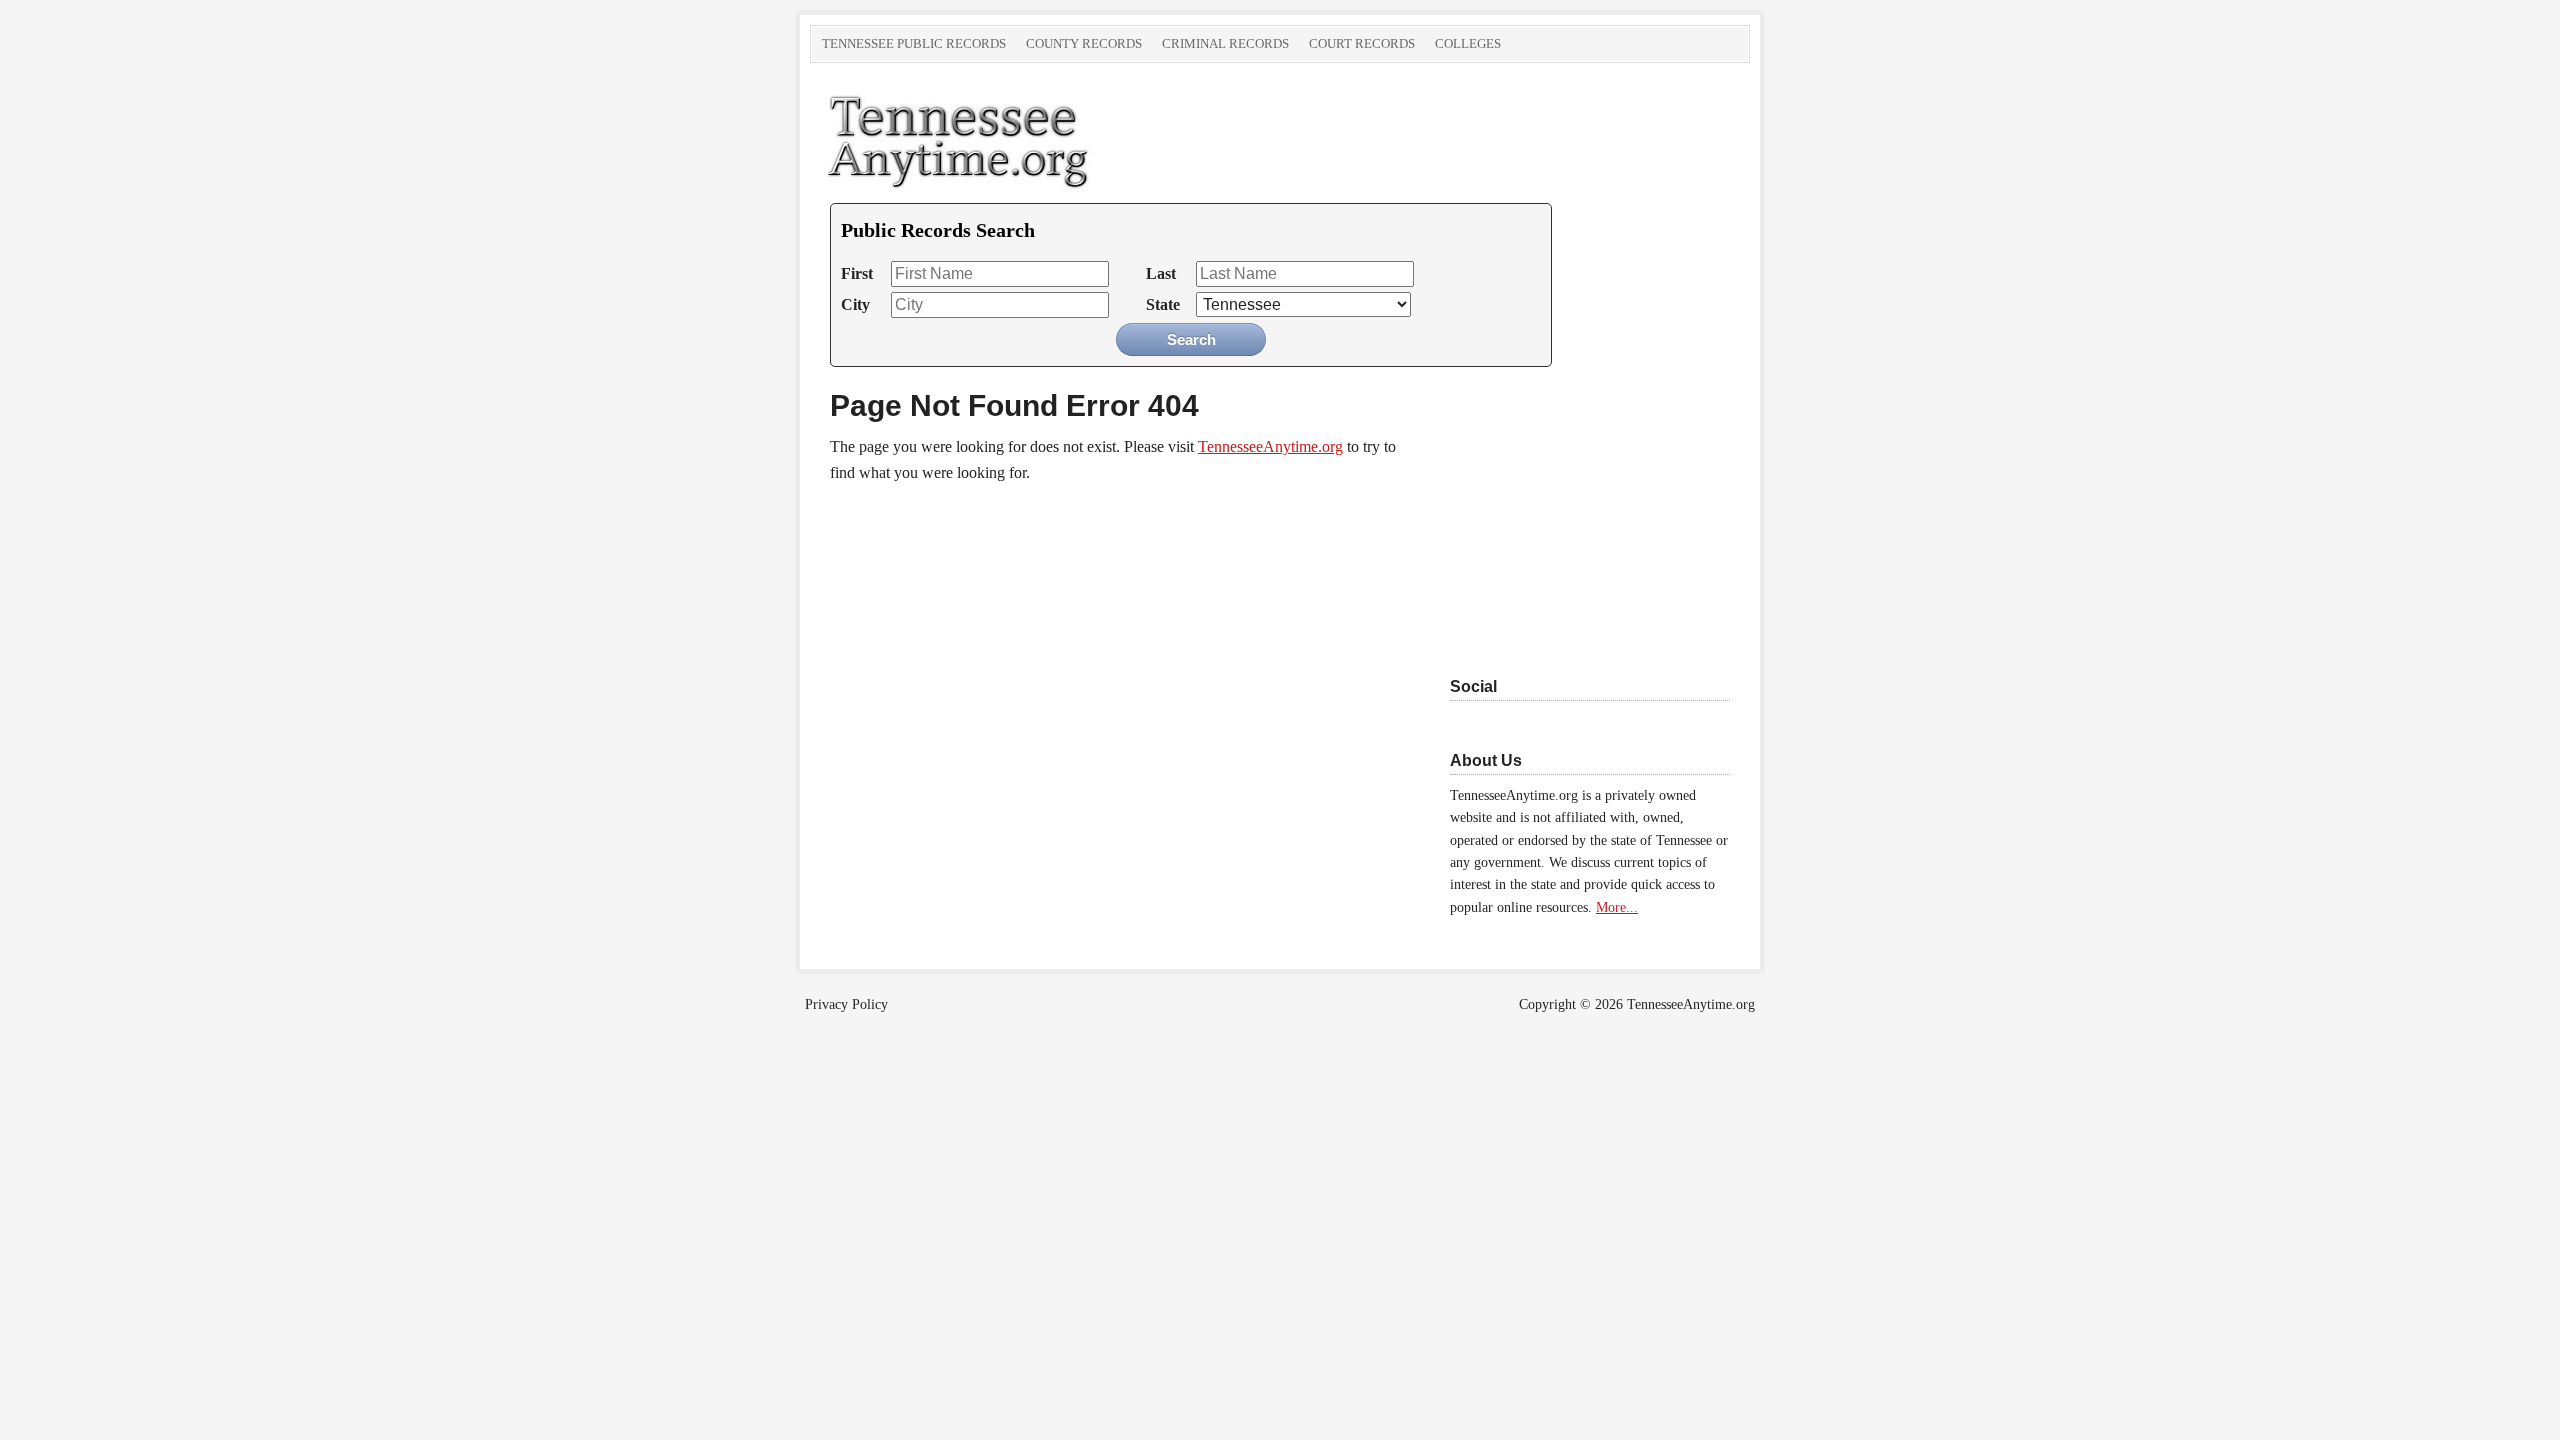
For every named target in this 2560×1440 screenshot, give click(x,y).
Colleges (1468, 43)
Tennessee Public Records (914, 43)
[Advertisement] (1575, 512)
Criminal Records (1225, 43)
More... (1617, 907)
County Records (1084, 43)
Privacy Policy (846, 1004)
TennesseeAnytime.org (1035, 138)
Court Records (1362, 43)
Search (1191, 339)
